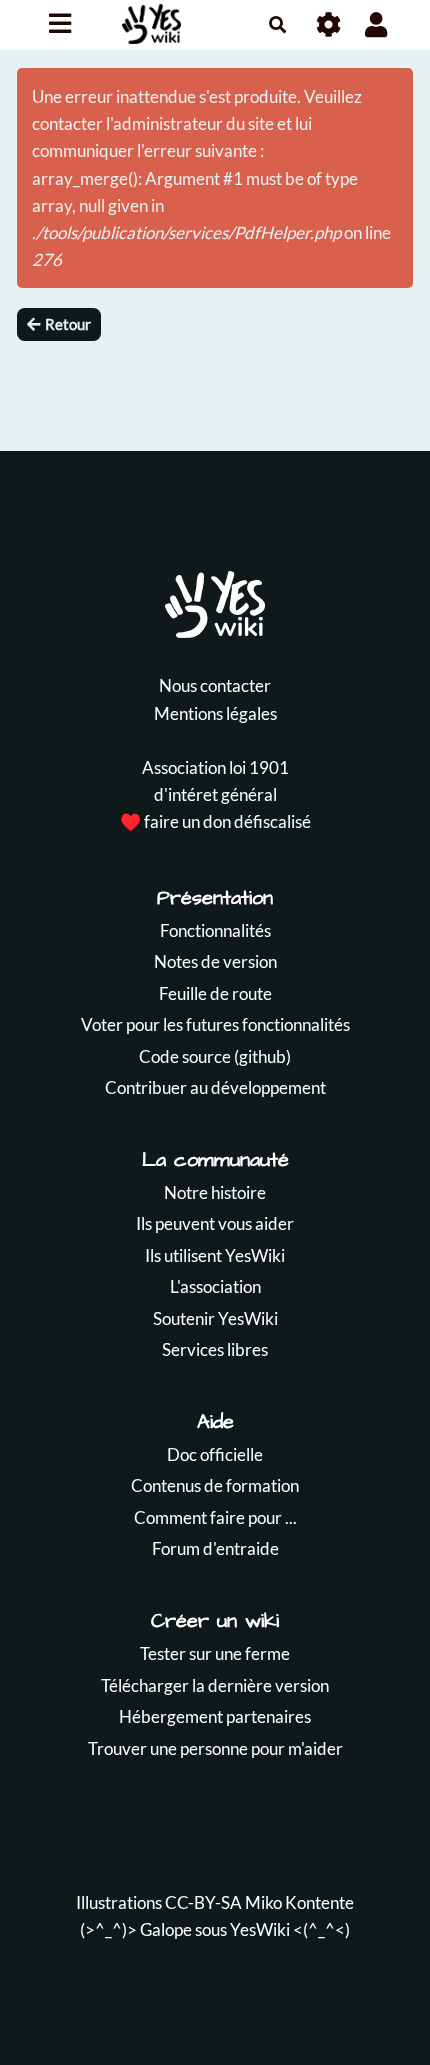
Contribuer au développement (215, 1087)
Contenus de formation (215, 1485)
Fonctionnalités (215, 930)
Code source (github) (215, 1056)
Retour (68, 324)
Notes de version (215, 961)
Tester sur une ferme (215, 1653)
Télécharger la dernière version (215, 1685)
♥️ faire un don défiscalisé (215, 821)
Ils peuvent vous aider (215, 1223)
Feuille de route (215, 993)
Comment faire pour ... (215, 1517)
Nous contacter (215, 685)
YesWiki (260, 1929)
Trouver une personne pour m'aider (215, 1748)
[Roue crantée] (329, 24)
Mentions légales (215, 713)
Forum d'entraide (215, 1548)
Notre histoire (215, 1192)
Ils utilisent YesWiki (215, 1255)
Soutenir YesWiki (215, 1318)
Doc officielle (215, 1454)
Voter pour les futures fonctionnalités (215, 1024)
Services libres (215, 1349)
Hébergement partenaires (215, 1716)
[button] (376, 24)
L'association (215, 1286)
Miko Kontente (299, 1902)
